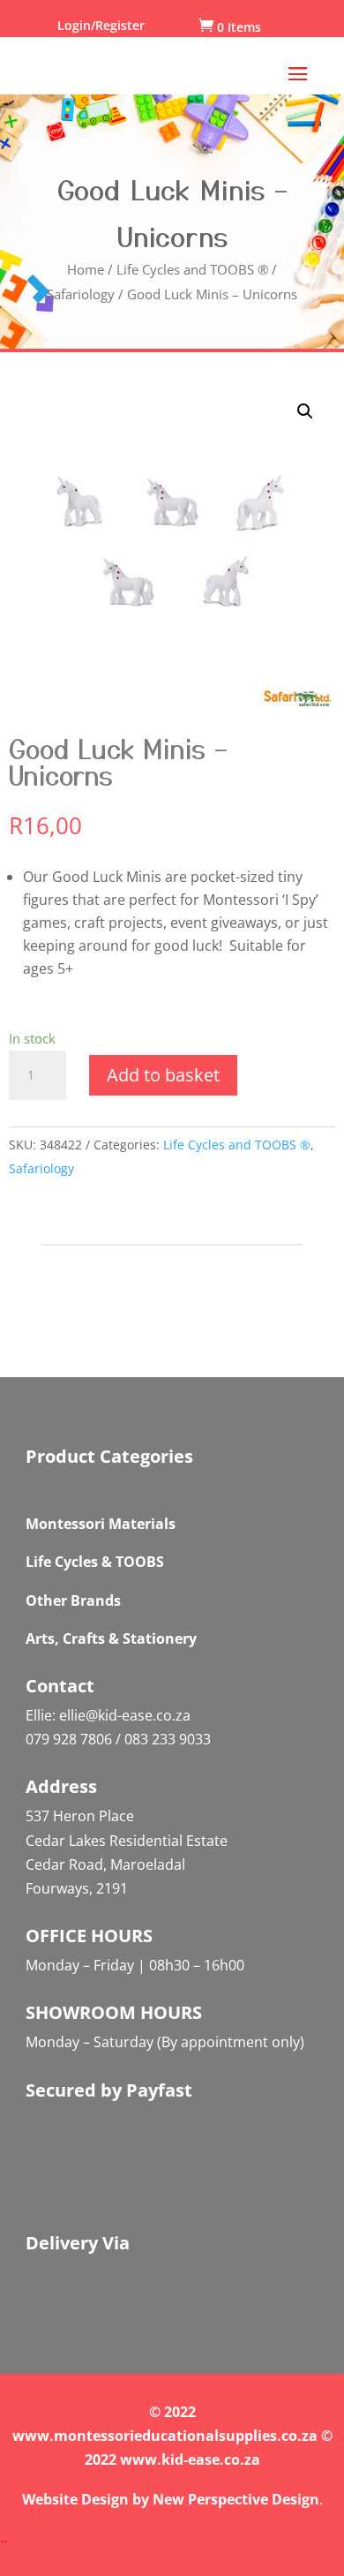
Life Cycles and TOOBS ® (192, 269)
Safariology (81, 294)
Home (86, 269)
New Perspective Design (236, 2499)
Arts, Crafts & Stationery (111, 1638)
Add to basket (163, 1075)
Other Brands (73, 1601)
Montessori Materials (101, 1524)
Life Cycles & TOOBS (95, 1562)
